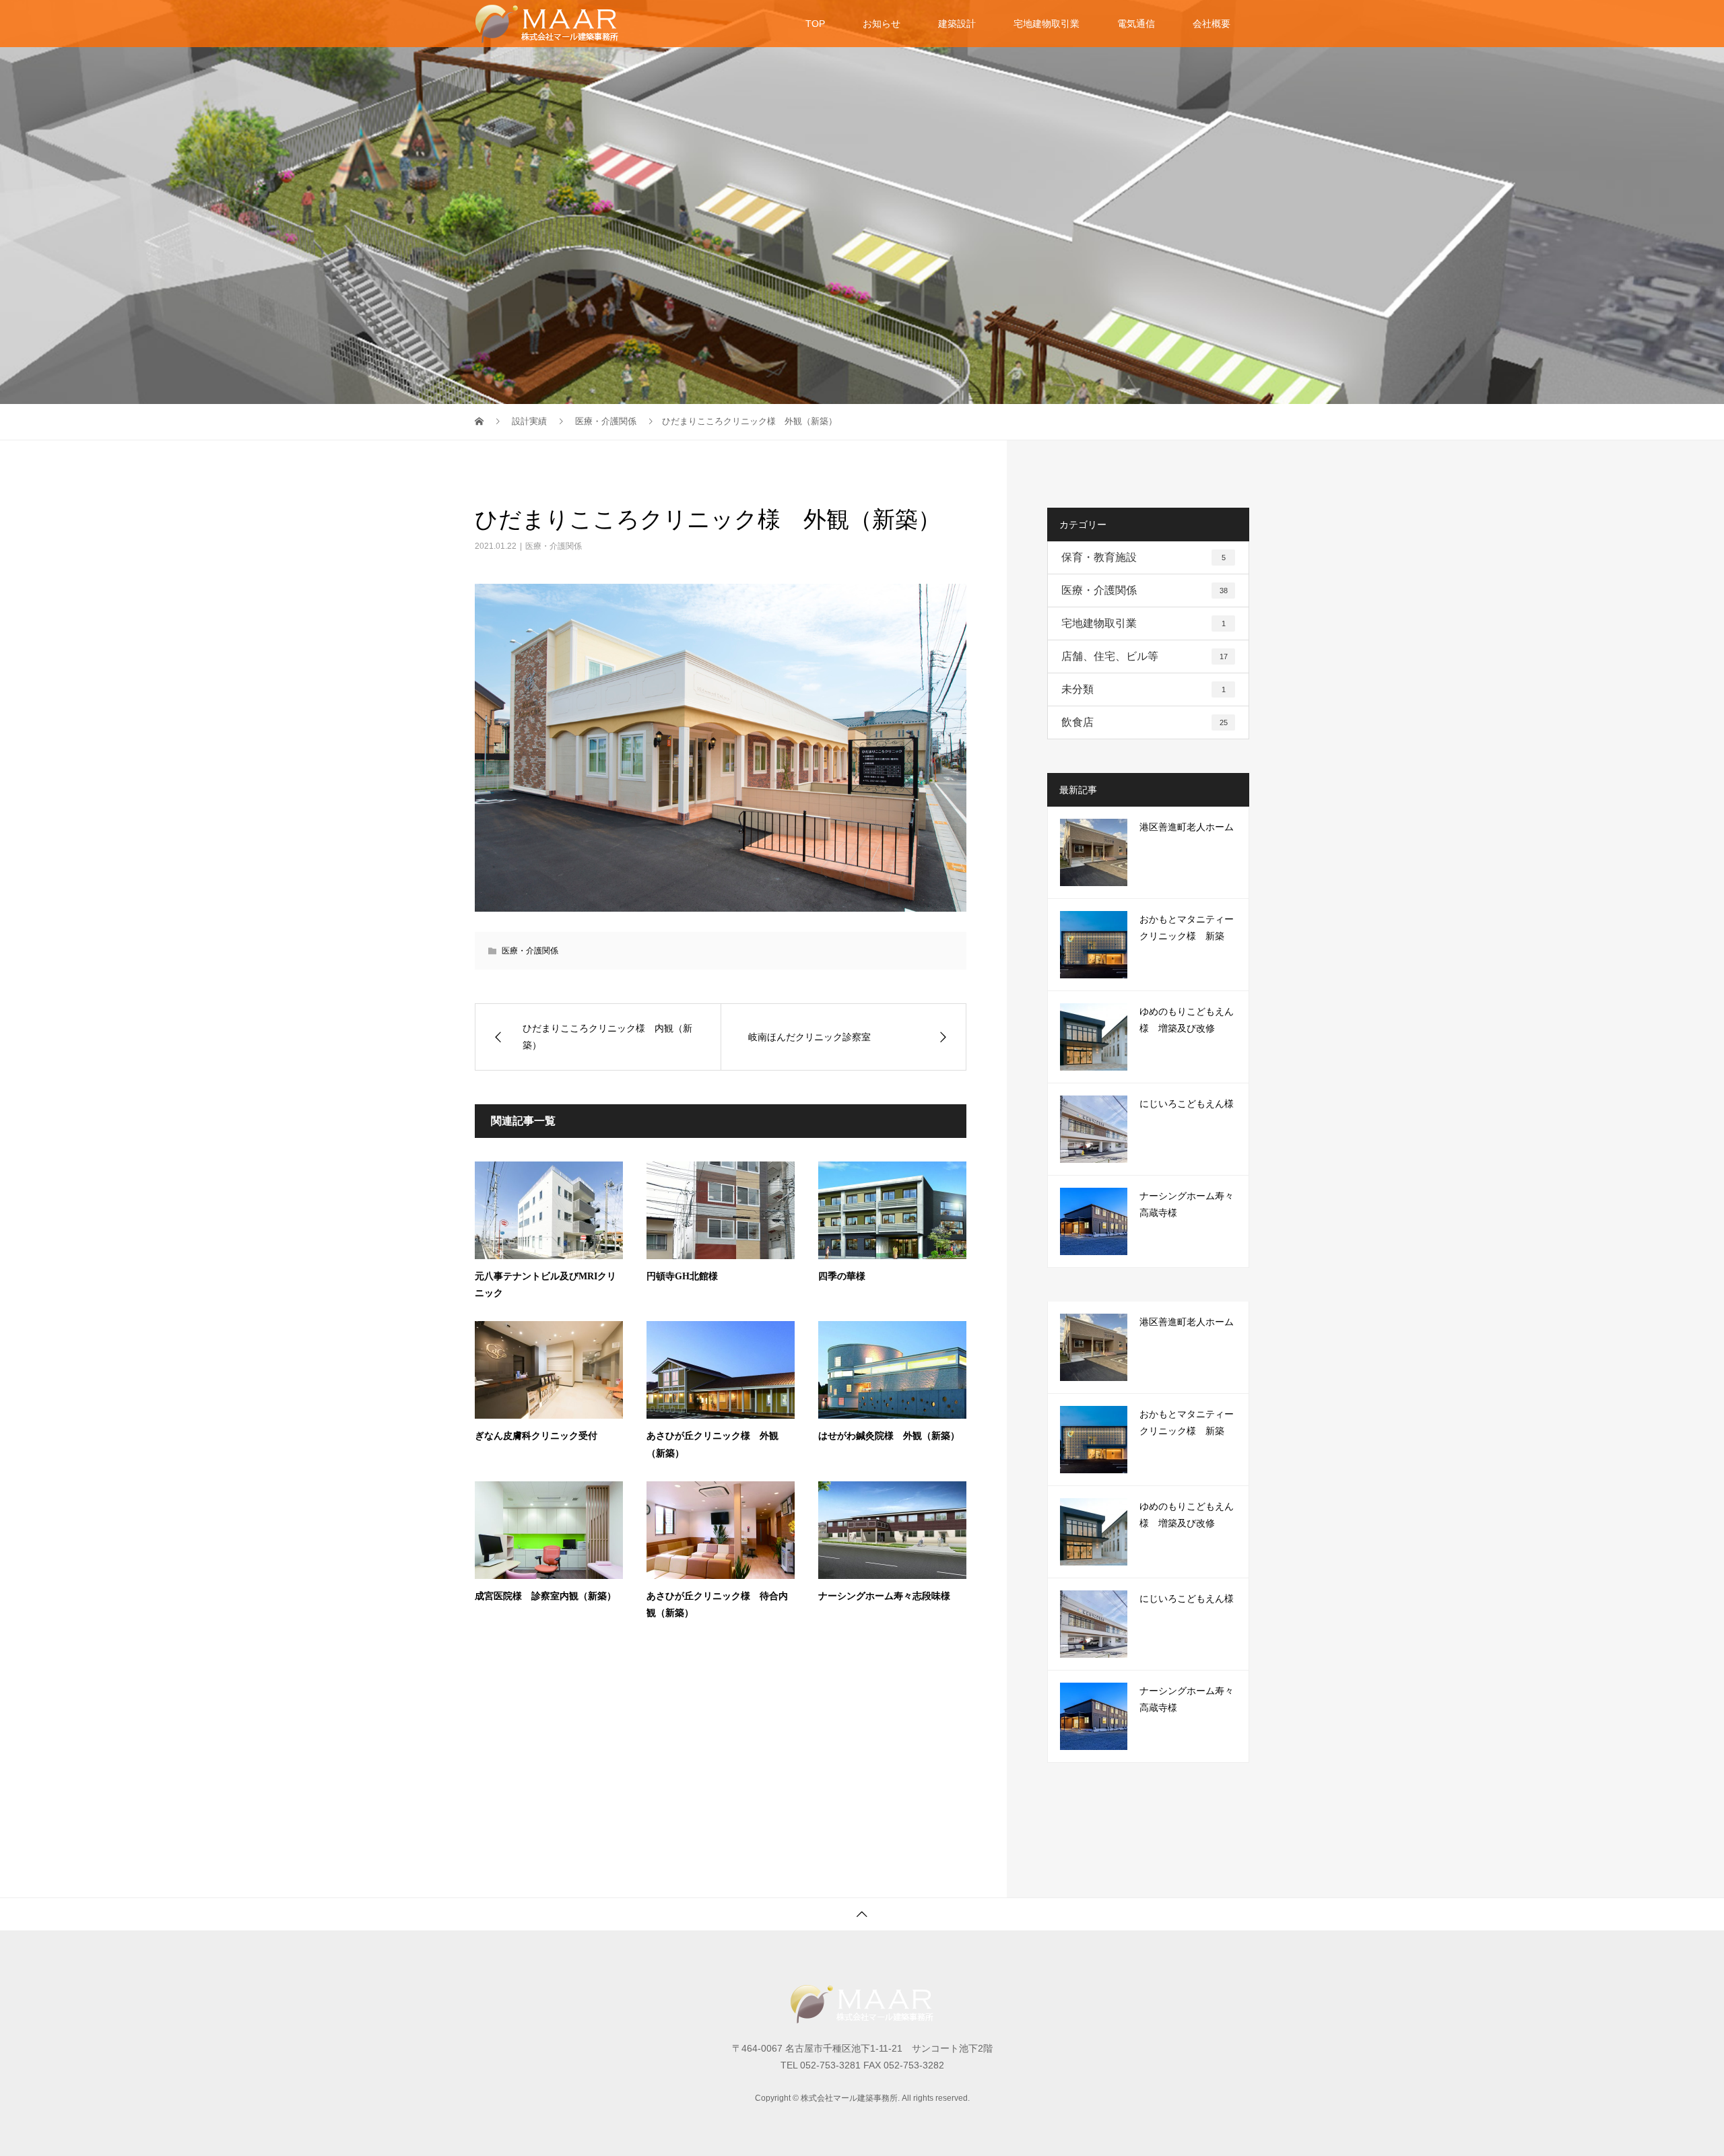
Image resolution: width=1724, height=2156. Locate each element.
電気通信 (1136, 24)
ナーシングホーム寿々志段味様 (884, 1596)
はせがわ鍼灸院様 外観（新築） (889, 1436)
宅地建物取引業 (1047, 24)
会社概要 (1212, 24)
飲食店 (1145, 722)
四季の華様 (842, 1276)
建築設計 (957, 24)
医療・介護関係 (554, 546)
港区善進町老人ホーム (1187, 827)
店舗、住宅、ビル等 (1145, 656)
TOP (815, 24)
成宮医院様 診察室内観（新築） (545, 1596)
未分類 (1143, 689)
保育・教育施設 (1143, 557)
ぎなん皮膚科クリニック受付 (536, 1436)
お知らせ (882, 24)
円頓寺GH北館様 (682, 1276)
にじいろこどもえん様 (1187, 1104)
